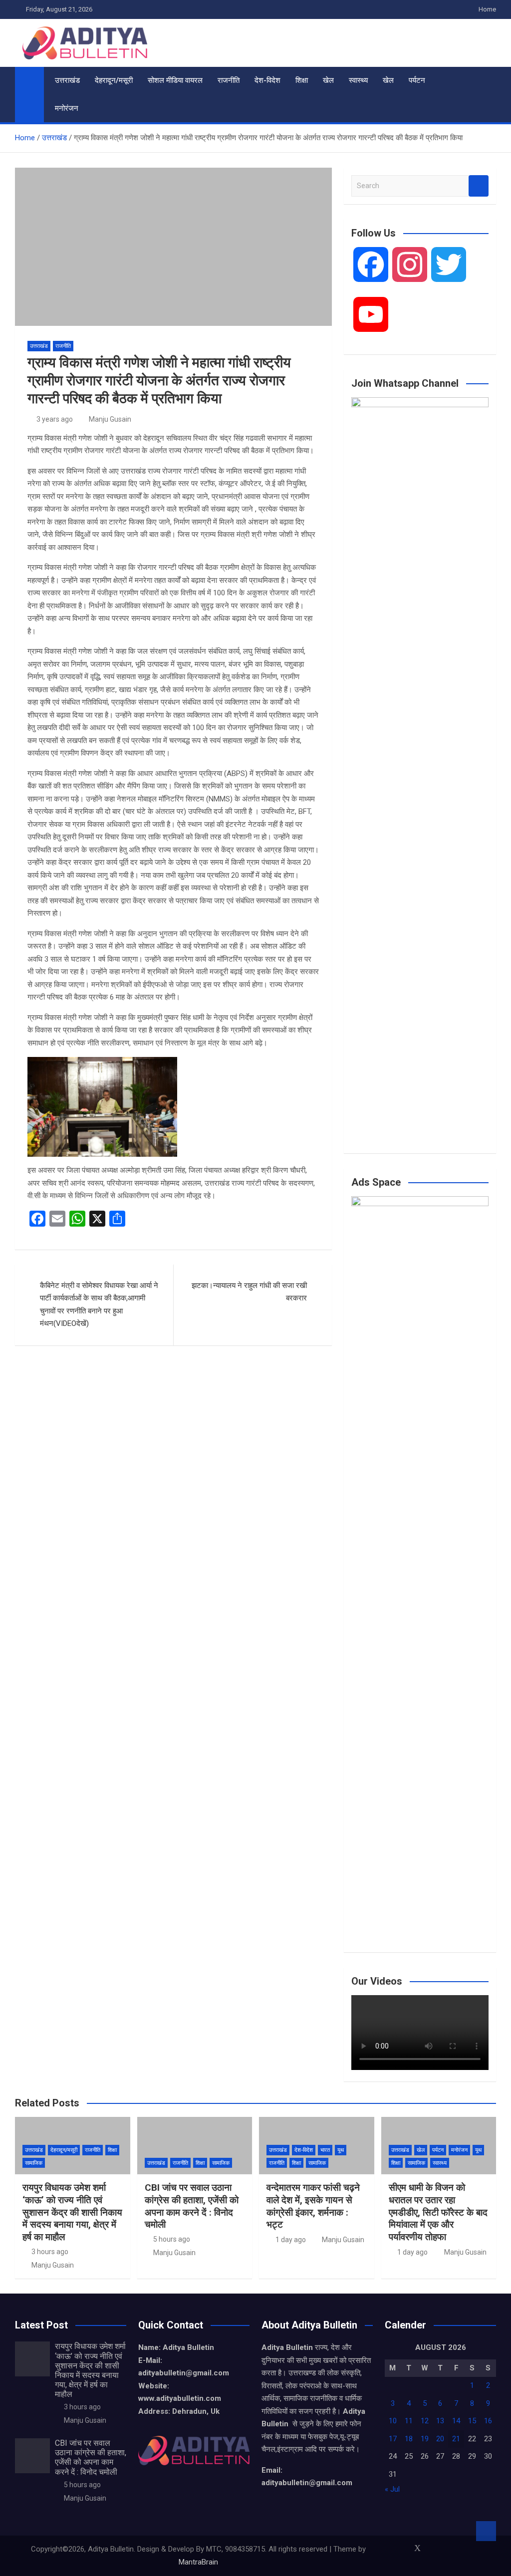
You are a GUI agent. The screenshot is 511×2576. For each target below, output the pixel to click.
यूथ (341, 2150)
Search (479, 186)
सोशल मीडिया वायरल (175, 80)
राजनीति (229, 80)
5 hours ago (172, 2239)
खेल (328, 80)
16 (488, 2421)
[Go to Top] (486, 2531)
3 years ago (55, 419)
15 (472, 2421)
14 (456, 2421)
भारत (325, 2150)
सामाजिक (34, 2163)
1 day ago (291, 2240)
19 (425, 2439)
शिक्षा (302, 80)
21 (456, 2439)
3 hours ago (50, 2252)
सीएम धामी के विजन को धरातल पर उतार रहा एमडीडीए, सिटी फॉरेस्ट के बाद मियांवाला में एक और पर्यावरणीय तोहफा (438, 2212)
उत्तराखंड (67, 80)
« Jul (392, 2489)
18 (409, 2439)
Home (487, 9)
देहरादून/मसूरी (114, 80)
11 (409, 2421)
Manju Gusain (110, 419)
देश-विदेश (267, 80)
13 (440, 2421)
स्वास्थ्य (358, 80)
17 (393, 2439)
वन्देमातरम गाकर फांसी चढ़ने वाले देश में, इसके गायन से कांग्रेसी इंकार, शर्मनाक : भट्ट (313, 2206)
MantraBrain (198, 2562)
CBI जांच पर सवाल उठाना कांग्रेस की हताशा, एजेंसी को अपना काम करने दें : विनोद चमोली (192, 2206)
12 (425, 2421)
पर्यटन (417, 80)
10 (393, 2421)
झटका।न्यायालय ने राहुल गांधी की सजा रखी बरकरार (249, 1292)
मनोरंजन (67, 108)
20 (440, 2439)
